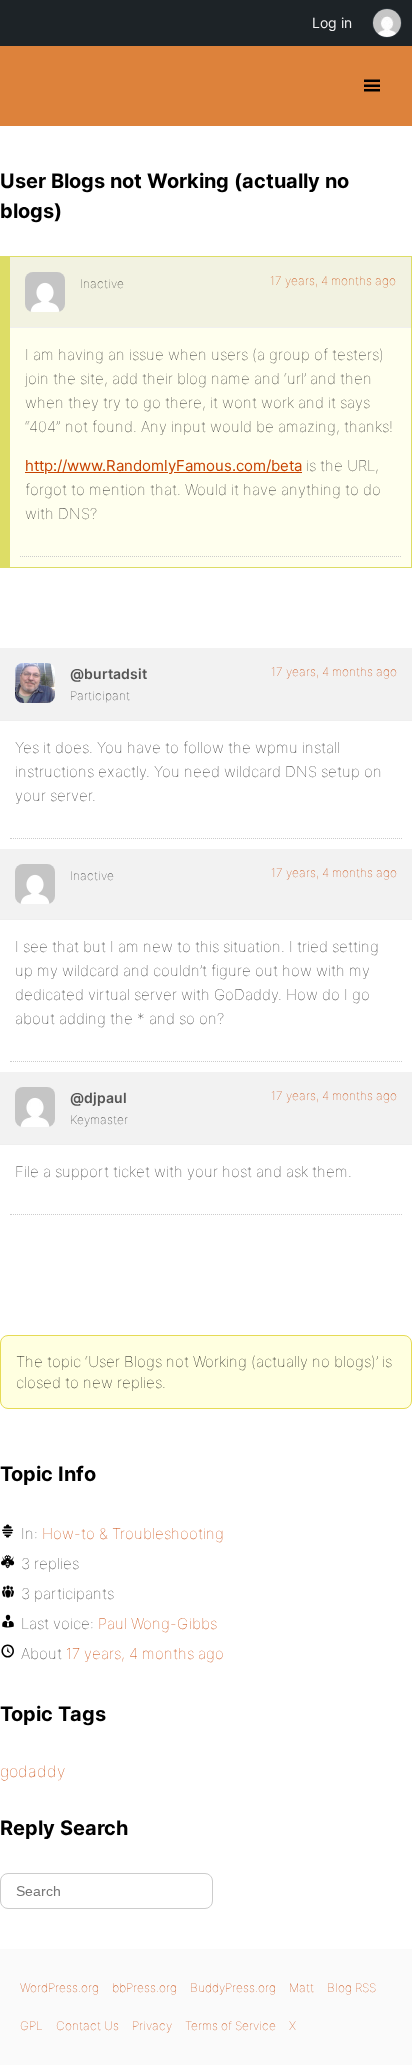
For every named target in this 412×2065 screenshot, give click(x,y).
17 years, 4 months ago (333, 280)
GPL (31, 2025)
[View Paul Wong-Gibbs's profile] (35, 1107)
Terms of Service (230, 2025)
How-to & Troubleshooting (133, 1533)
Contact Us (87, 2025)
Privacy (152, 2025)
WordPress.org (59, 1987)
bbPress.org (144, 1987)
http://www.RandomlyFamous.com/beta (163, 465)
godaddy (32, 1771)
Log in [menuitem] (332, 22)
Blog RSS (351, 1987)
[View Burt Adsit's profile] (35, 683)
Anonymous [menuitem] (386, 23)
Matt (301, 1987)
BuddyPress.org (32, 86)
